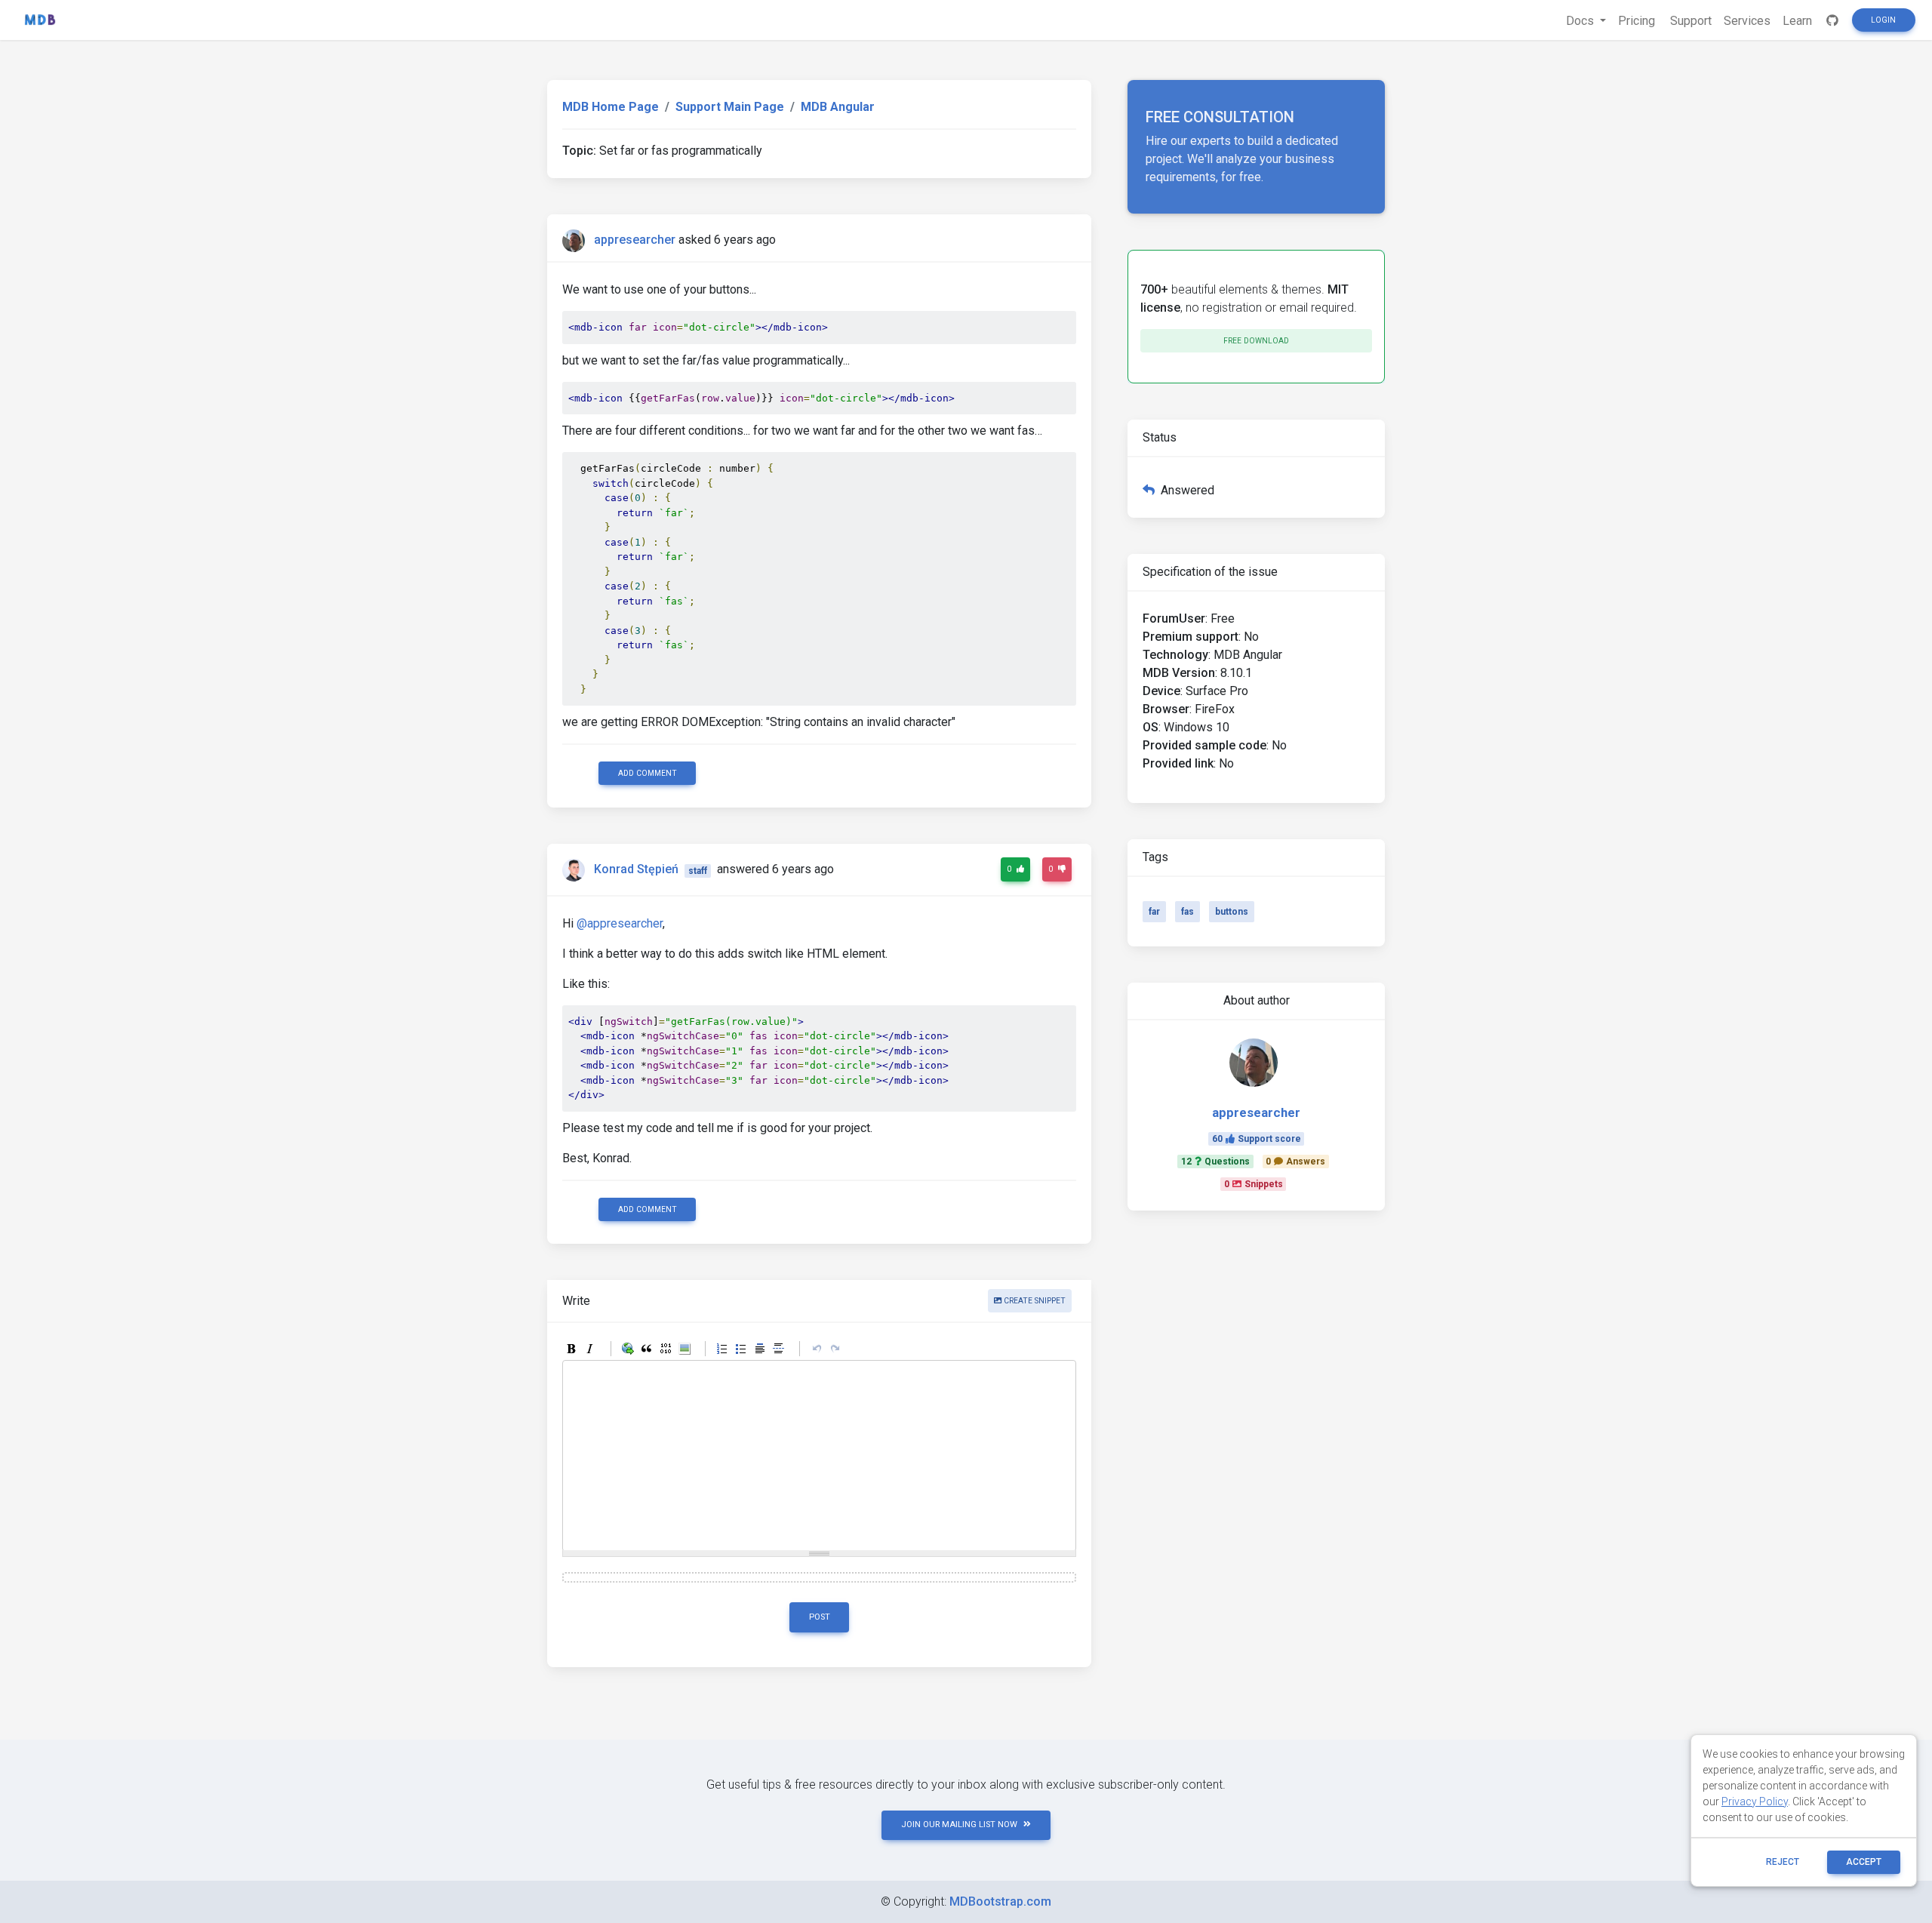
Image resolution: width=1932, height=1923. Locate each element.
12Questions (1215, 1161)
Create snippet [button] (1034, 1301)
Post (820, 1617)
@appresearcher (620, 923)
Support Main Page (730, 107)
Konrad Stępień (636, 870)
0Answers (1295, 1161)
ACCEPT (1864, 1862)
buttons (1232, 912)
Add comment (648, 773)
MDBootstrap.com (1000, 1901)
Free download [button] (1256, 341)
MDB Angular (838, 107)
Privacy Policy (1755, 1801)
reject (1783, 1862)
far (1154, 912)
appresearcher (635, 240)
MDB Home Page (611, 107)
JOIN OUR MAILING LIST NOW (959, 1825)
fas (1188, 912)
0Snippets (1254, 1184)
